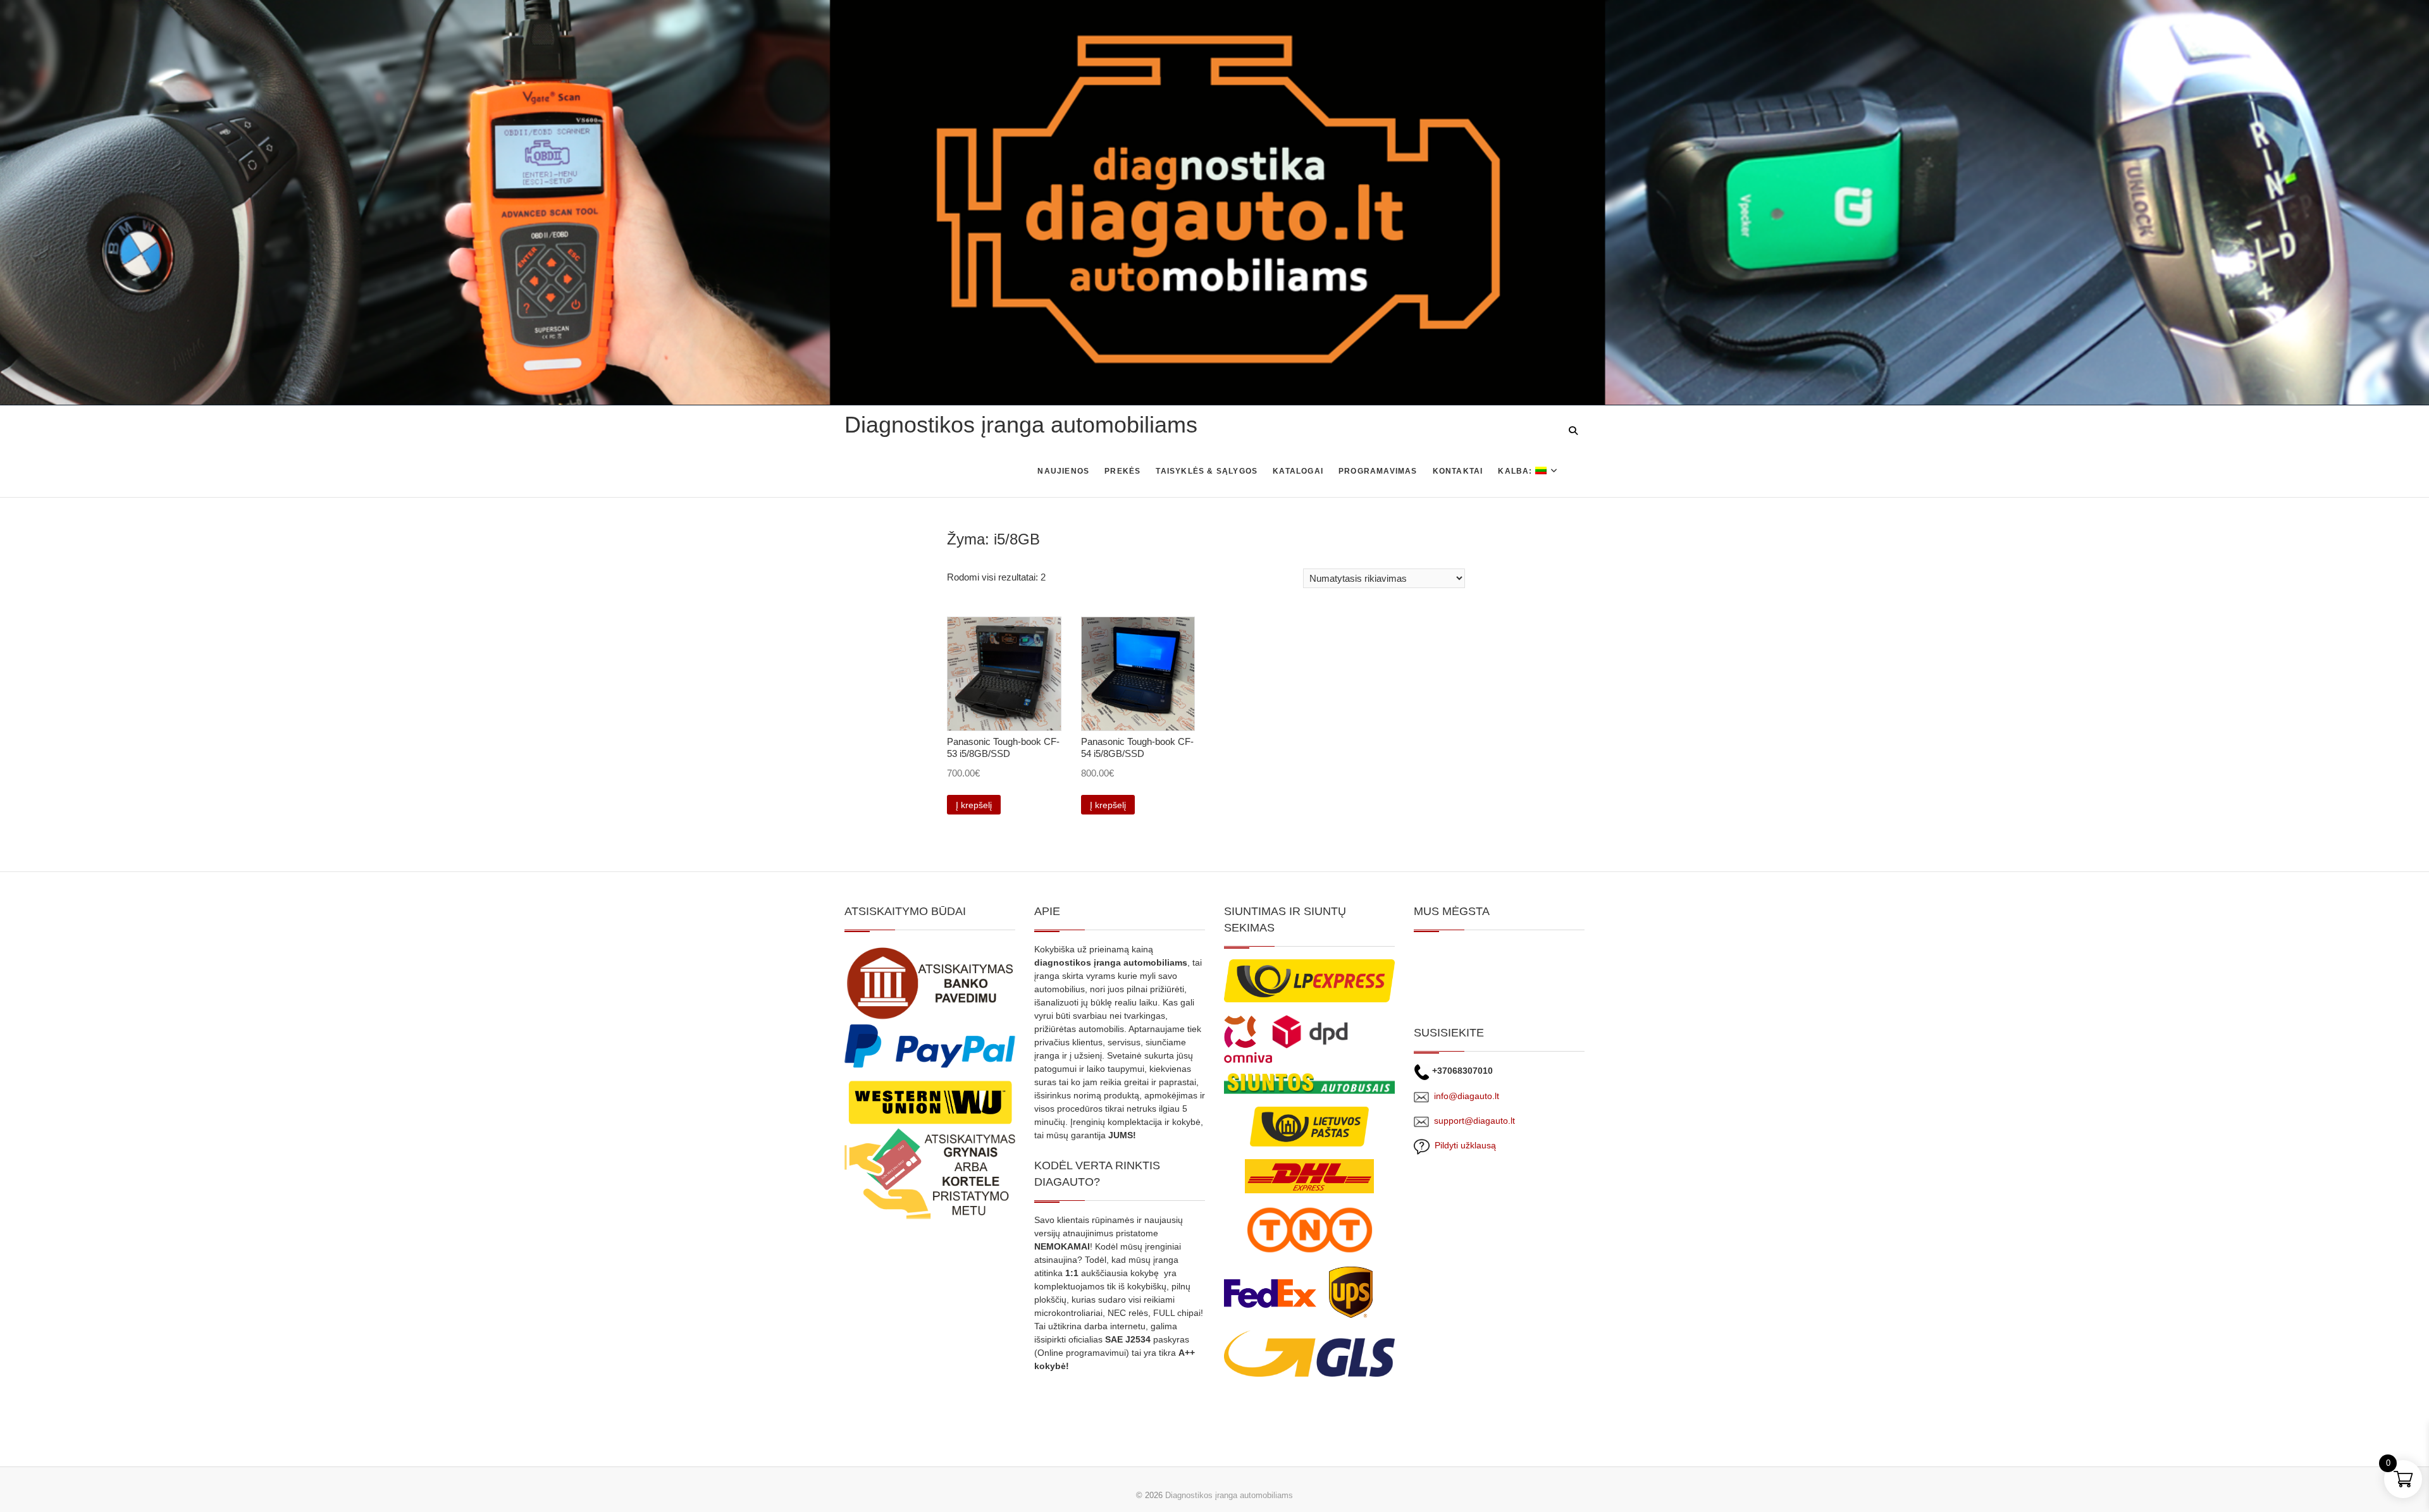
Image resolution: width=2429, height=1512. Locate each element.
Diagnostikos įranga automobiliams (1021, 425)
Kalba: (1516, 471)
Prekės (1122, 471)
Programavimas (1378, 471)
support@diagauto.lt (1474, 1121)
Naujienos (1063, 471)
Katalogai (1298, 471)
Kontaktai (1458, 471)
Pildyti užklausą (1463, 1145)
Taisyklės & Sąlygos (1207, 471)
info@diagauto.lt (1467, 1096)
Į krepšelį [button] (974, 805)
